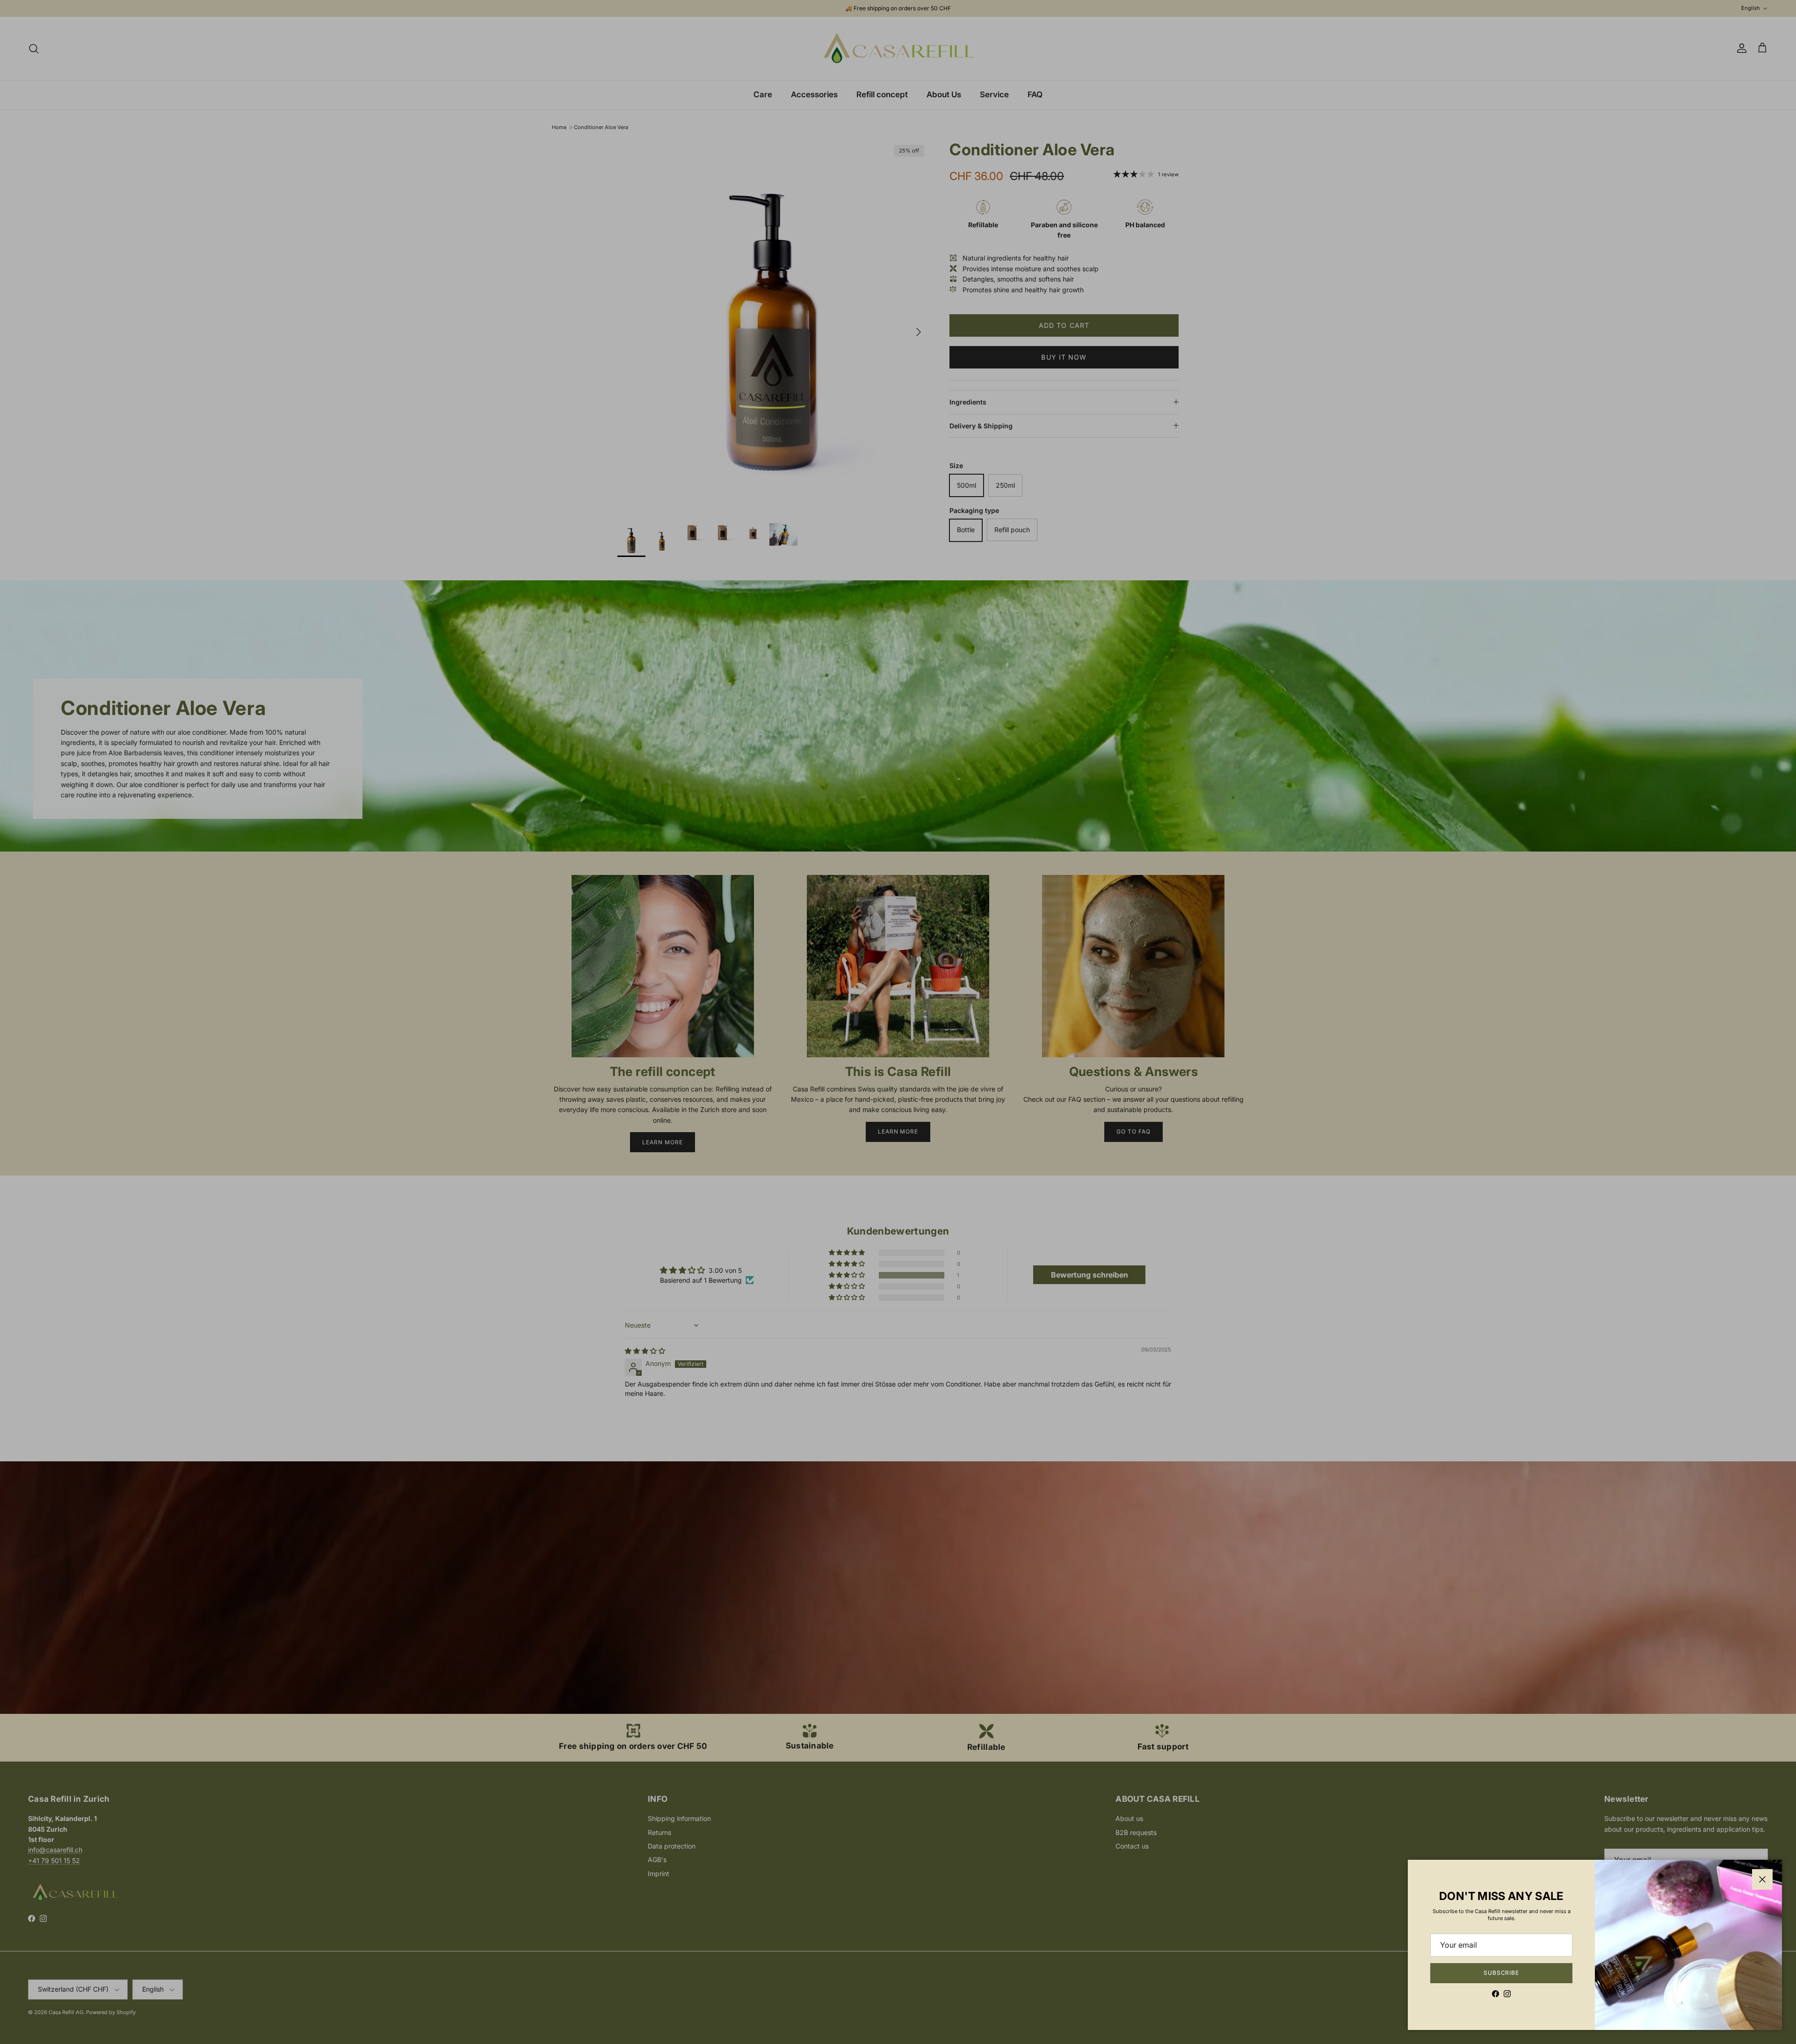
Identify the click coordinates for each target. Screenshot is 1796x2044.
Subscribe (1502, 1973)
